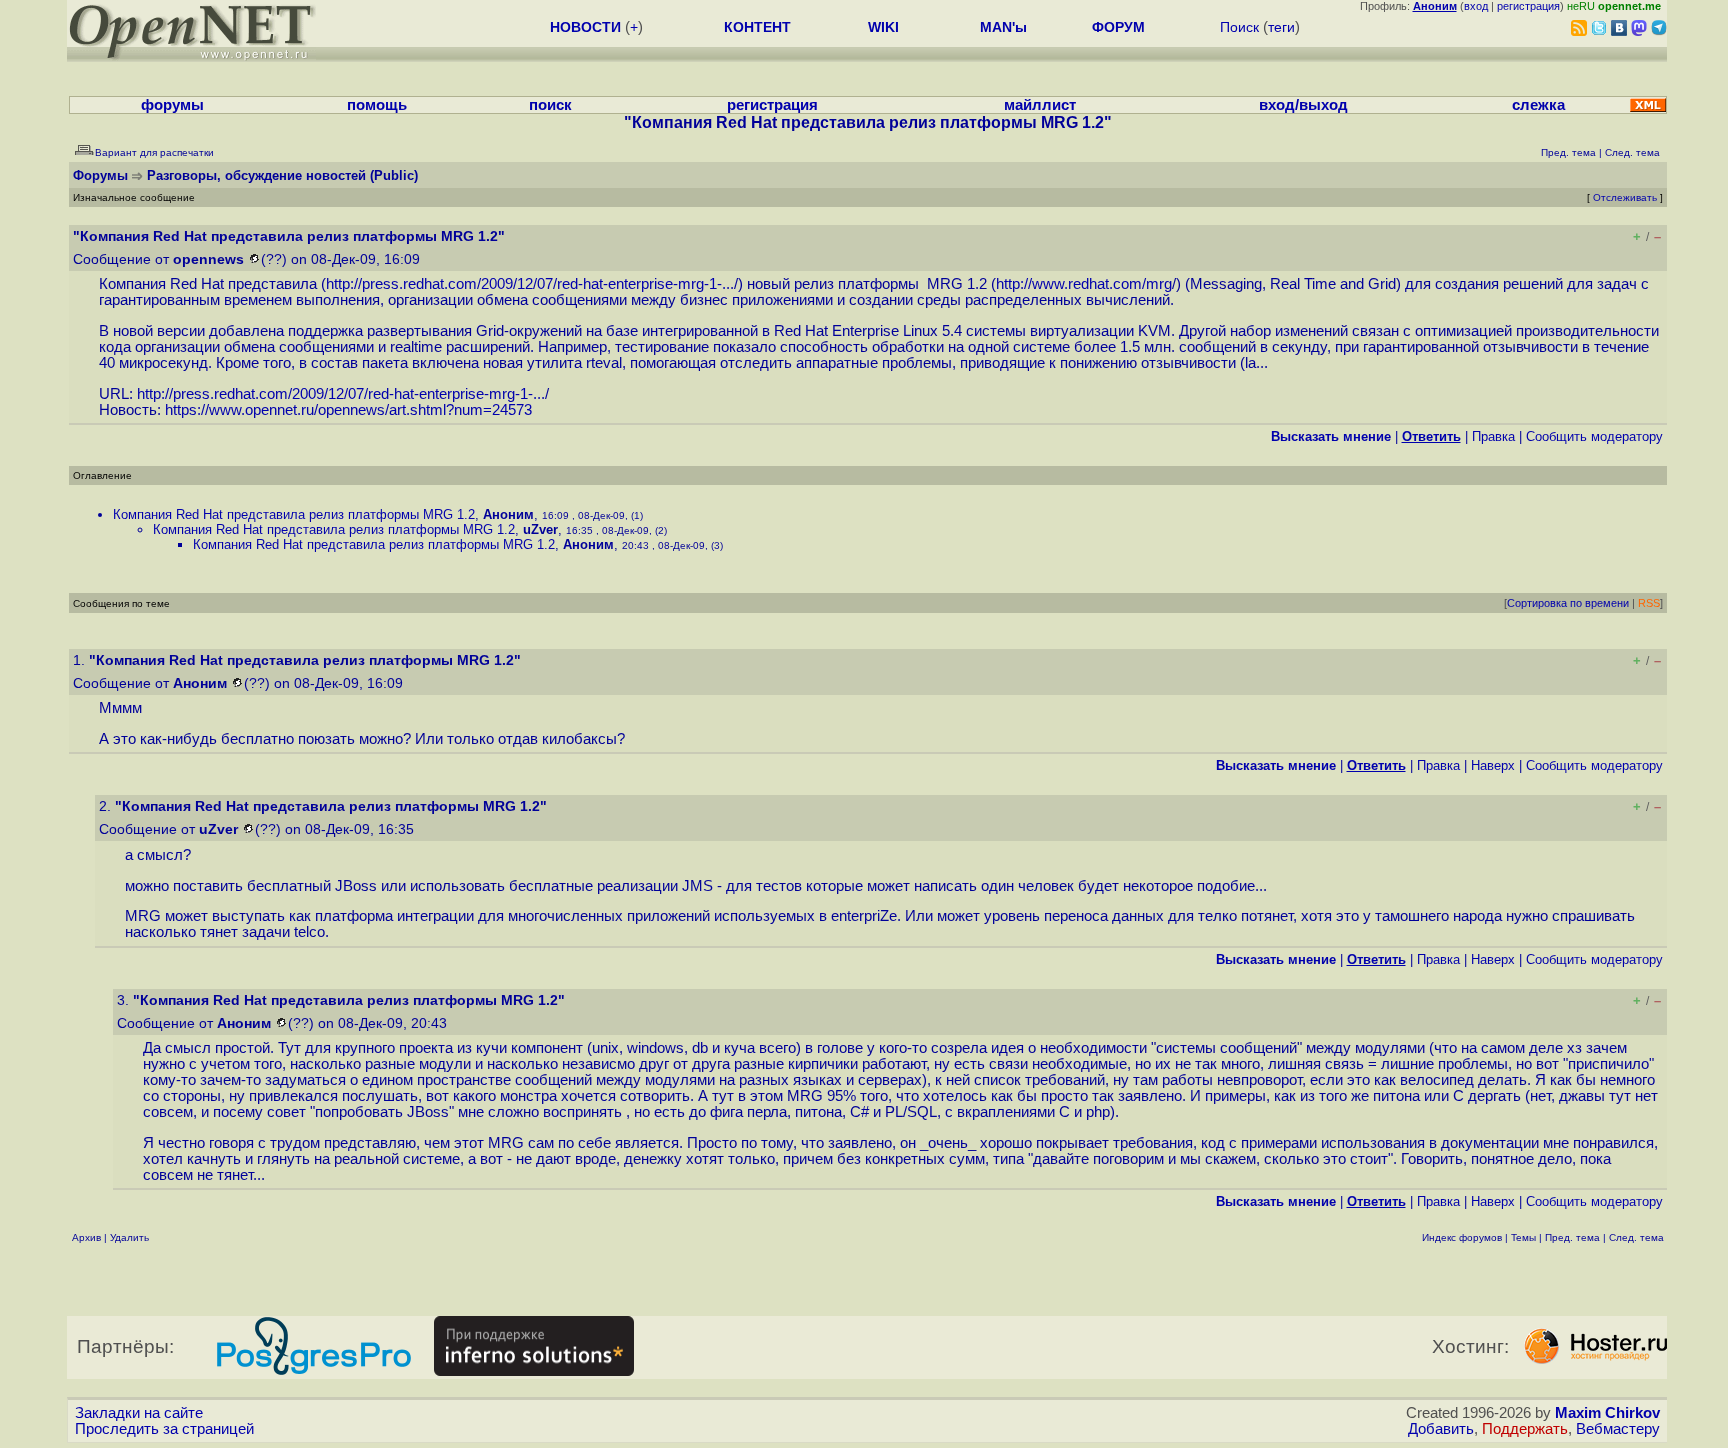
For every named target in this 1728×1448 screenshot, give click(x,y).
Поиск (1239, 27)
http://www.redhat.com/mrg (1084, 284)
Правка (1493, 436)
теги (1281, 27)
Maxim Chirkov (1607, 1413)
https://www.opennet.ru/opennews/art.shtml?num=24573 (348, 410)
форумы (172, 105)
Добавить (1441, 1429)
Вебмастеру (1618, 1429)
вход (1476, 6)
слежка (1538, 105)
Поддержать (1525, 1429)
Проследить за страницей (164, 1429)
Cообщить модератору (1594, 436)
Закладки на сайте (139, 1413)
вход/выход (1303, 105)
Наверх (1493, 765)
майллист (1040, 105)
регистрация (1528, 6)
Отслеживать (1625, 197)
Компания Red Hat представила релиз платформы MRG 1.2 (294, 514)
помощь (377, 105)
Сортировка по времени (1568, 603)
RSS (1649, 603)
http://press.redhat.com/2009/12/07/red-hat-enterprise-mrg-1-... (530, 284)
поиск (550, 105)
